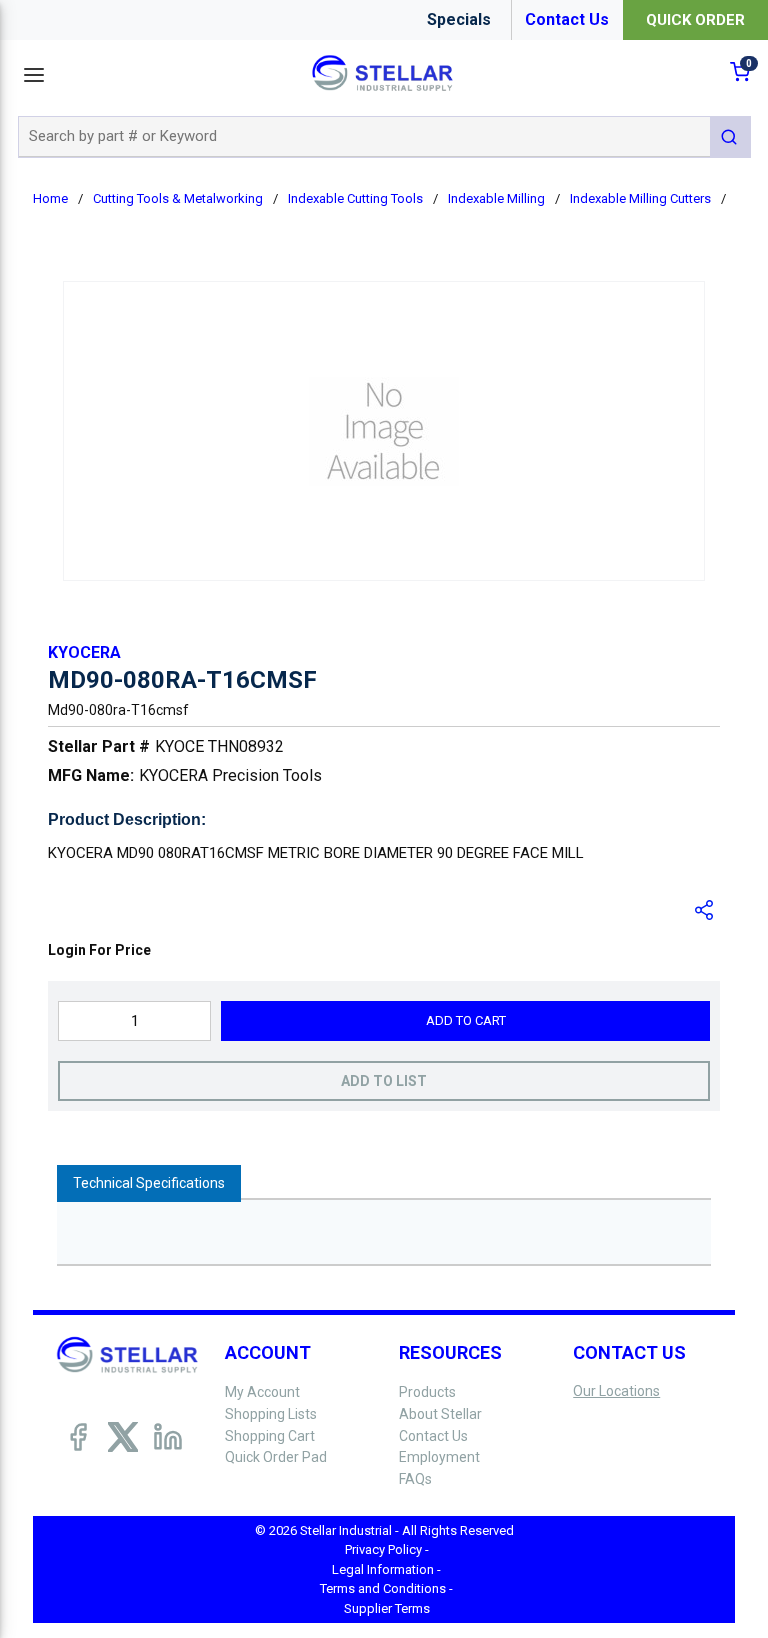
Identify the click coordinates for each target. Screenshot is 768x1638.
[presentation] (149, 1183)
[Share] (705, 910)
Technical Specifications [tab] (149, 1183)
